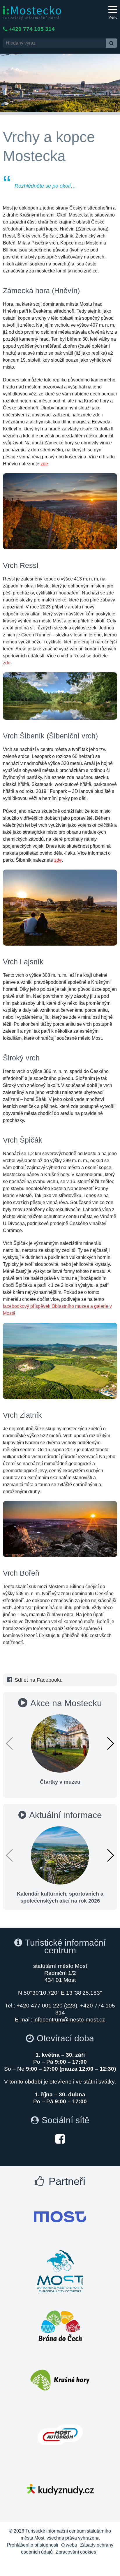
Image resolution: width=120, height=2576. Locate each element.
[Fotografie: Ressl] (60, 696)
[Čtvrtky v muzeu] (60, 1743)
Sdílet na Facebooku (39, 1680)
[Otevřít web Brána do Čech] (60, 2326)
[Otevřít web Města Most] (60, 2217)
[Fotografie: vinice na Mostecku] (60, 511)
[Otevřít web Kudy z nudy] (60, 2489)
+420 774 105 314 (32, 29)
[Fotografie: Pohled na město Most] (60, 1529)
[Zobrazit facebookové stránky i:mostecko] (60, 2138)
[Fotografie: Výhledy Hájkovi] (60, 1361)
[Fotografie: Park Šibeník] (60, 908)
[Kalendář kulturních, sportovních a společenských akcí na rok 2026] (60, 1855)
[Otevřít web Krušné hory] (60, 2380)
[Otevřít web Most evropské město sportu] (60, 2271)
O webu (69, 2545)
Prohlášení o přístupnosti (33, 2545)
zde (44, 464)
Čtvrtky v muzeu (60, 1782)
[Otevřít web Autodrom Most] (60, 2435)
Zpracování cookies (76, 2552)
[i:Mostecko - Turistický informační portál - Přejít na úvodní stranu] (32, 12)
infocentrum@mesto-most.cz (69, 2020)
